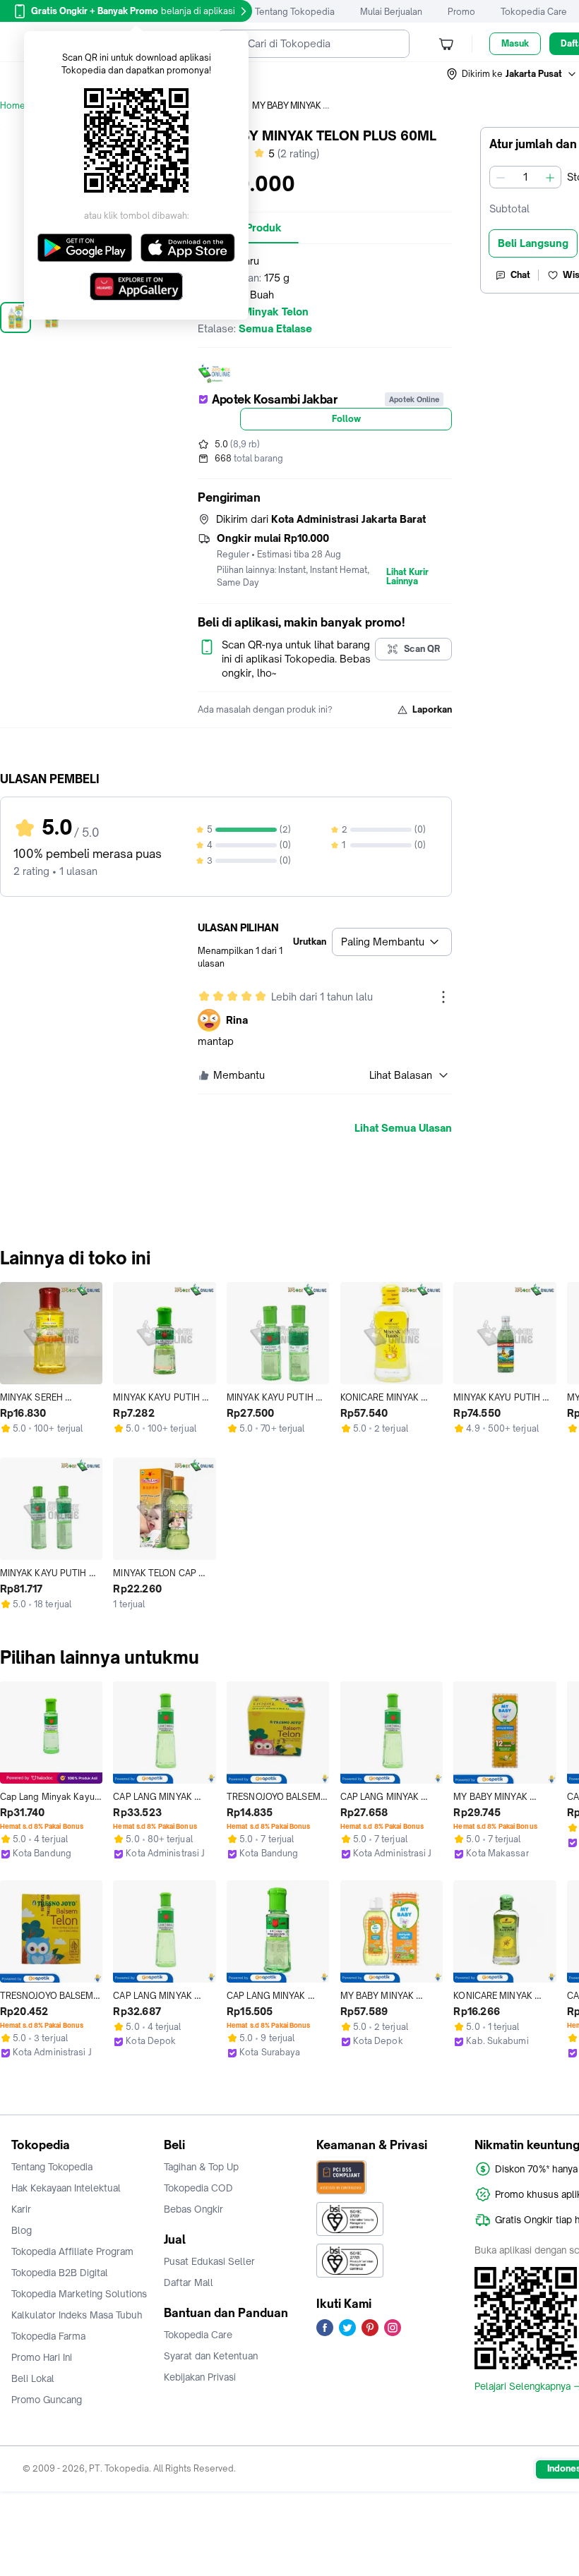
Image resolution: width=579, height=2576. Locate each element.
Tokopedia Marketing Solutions (79, 2294)
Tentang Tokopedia (295, 12)
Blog (22, 2230)
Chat (520, 275)
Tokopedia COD (198, 2188)
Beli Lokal (33, 2378)
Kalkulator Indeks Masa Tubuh (77, 2315)
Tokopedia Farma (48, 2336)
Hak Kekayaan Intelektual (66, 2188)
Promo (461, 12)
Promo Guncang (47, 2400)
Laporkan (432, 709)
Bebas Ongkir (193, 2209)
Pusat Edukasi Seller (209, 2261)
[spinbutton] (525, 177)
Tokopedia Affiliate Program (72, 2251)
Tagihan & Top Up (201, 2167)
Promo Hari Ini (42, 2357)
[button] (512, 74)
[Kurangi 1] (501, 177)
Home (13, 105)
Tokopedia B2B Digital (60, 2273)
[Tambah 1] (550, 177)
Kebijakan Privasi (200, 2377)
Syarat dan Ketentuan (211, 2356)
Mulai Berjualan (391, 12)
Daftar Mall (189, 2282)
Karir (21, 2209)
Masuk (515, 43)
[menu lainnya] (443, 997)
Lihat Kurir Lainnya (407, 577)
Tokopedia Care (534, 12)
